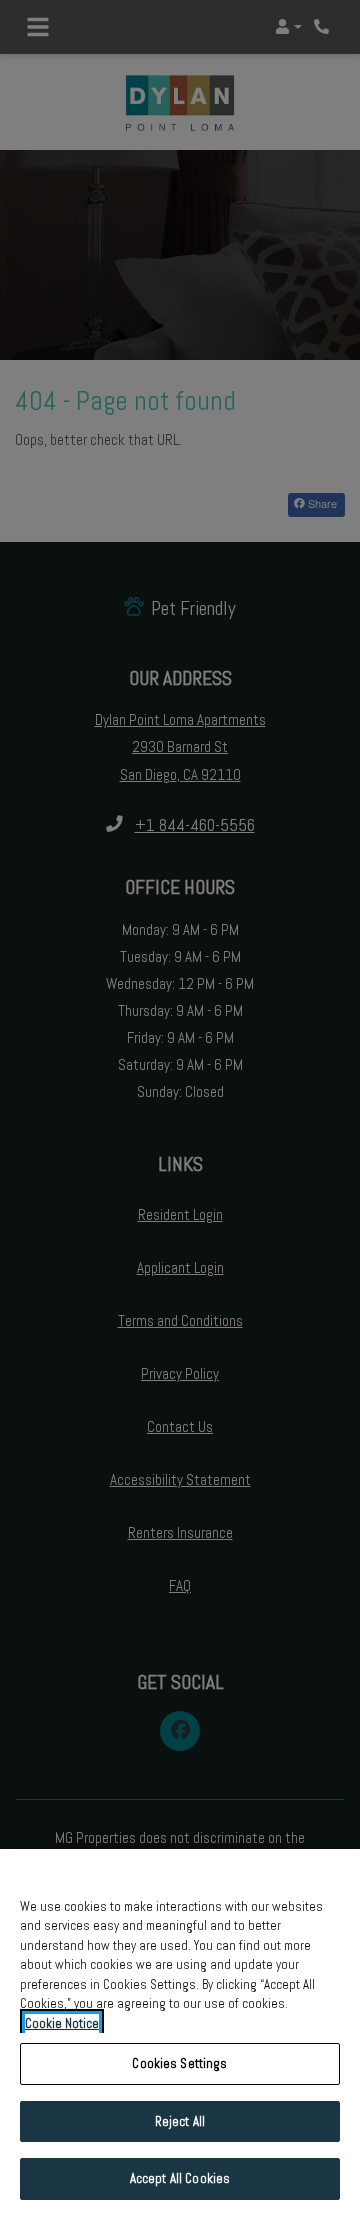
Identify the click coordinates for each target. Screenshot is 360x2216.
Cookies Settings (179, 2063)
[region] (180, 2032)
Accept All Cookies (180, 2178)
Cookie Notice (62, 2023)
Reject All (180, 2121)
